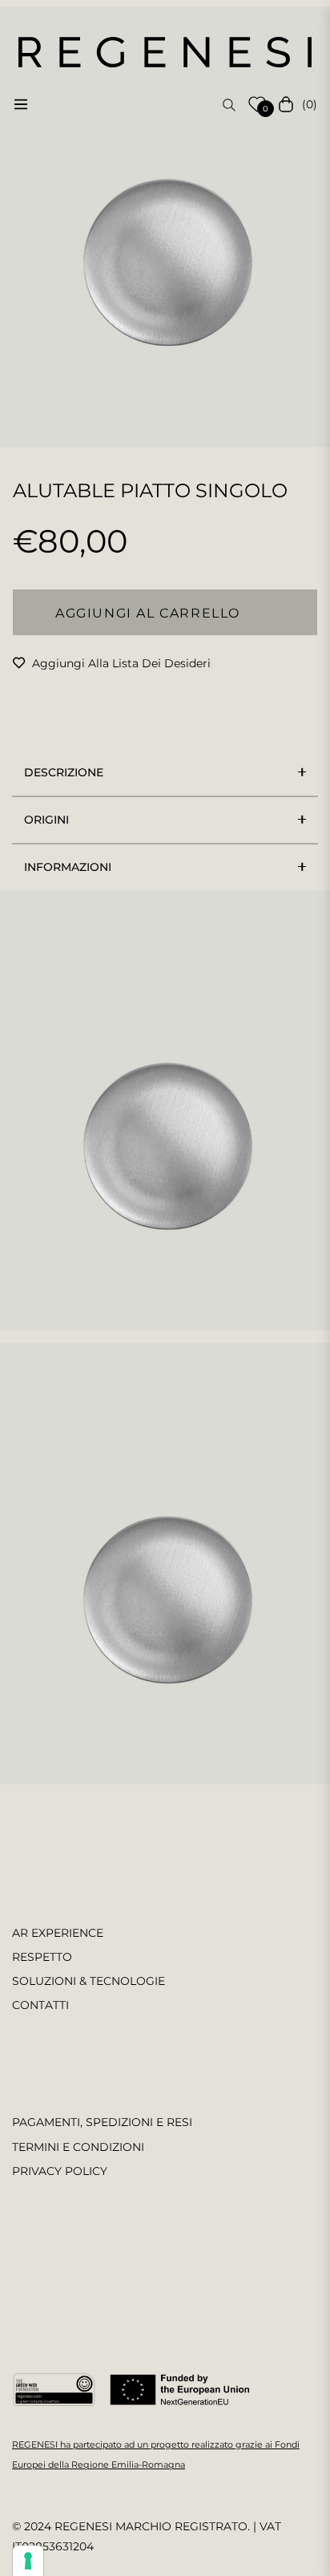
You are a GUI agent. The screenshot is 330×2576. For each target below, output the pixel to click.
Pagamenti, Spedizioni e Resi (102, 2122)
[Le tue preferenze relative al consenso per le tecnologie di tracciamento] (28, 2561)
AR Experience (58, 1933)
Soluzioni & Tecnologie (89, 1981)
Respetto (42, 1957)
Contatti (40, 2005)
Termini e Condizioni (78, 2147)
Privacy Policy (60, 2171)
